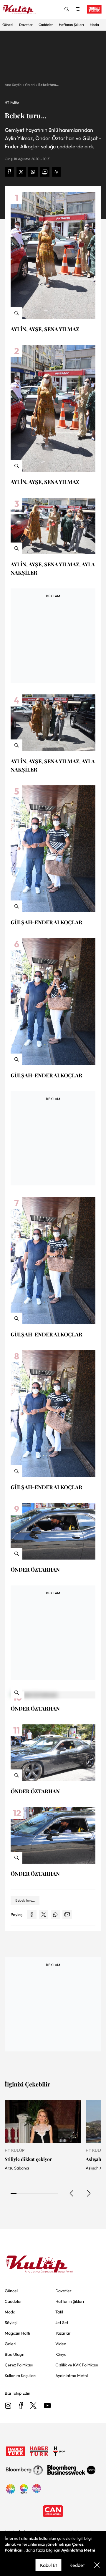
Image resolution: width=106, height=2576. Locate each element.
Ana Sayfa (13, 85)
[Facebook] (21, 2406)
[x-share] (21, 172)
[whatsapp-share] (33, 172)
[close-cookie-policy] (97, 2565)
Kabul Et (49, 2565)
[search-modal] (67, 9)
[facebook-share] (9, 172)
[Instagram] (8, 2406)
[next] (88, 2193)
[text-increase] (57, 172)
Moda (94, 25)
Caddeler (46, 25)
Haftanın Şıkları (71, 25)
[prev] (72, 2193)
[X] (33, 2406)
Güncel (8, 25)
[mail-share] (45, 172)
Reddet (77, 2565)
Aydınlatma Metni (78, 2550)
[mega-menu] (77, 9)
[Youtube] (47, 2406)
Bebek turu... (49, 85)
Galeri (30, 85)
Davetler (26, 25)
